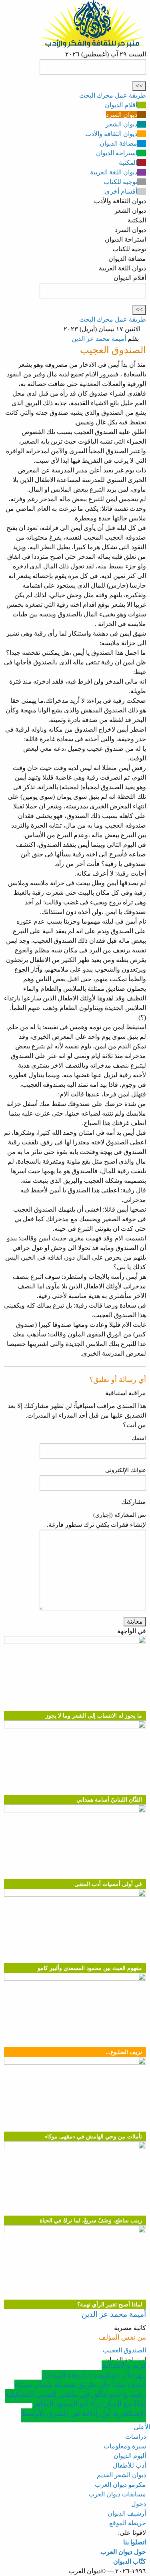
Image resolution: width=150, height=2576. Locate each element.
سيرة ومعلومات (125, 2446)
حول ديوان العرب (123, 2552)
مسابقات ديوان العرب (117, 2494)
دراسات (136, 2437)
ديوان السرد (122, 115)
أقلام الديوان (121, 105)
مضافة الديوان (118, 143)
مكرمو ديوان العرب (120, 2485)
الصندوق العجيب (124, 2350)
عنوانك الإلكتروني (126, 1470)
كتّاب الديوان (130, 2561)
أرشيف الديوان (127, 2513)
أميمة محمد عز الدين (99, 339)
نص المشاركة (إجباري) (120, 1515)
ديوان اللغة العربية (114, 172)
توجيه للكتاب (120, 182)
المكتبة (128, 163)
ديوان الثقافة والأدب (111, 134)
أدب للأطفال (129, 2465)
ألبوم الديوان (130, 2456)
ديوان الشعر (121, 124)
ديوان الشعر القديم (121, 2475)
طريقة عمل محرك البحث (113, 95)
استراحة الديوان (117, 153)
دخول (139, 2504)
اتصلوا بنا (135, 2542)
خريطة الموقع (128, 2523)
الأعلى (142, 2427)
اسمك (139, 1438)
